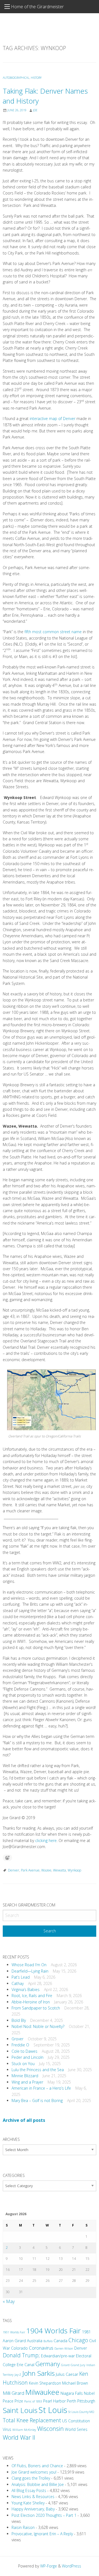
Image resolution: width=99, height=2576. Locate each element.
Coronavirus (41, 2348)
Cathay (18, 1983)
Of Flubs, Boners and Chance (37, 2466)
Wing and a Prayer (27, 2082)
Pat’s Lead (21, 1977)
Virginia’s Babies (26, 1989)
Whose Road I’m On (29, 1965)
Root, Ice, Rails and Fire (32, 1996)
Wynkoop (74, 1870)
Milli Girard (13, 2393)
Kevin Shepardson (45, 2383)
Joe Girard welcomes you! (34, 2472)
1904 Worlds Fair (53, 2331)
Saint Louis (20, 2410)
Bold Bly (19, 2020)
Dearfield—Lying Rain (30, 1971)
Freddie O (20, 2045)
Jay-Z (18, 2375)
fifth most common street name (53, 632)
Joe (35, 110)
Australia (35, 2341)
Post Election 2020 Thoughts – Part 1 (44, 2515)
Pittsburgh (86, 2401)
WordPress (71, 2566)
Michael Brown (75, 2383)
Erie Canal (26, 2365)
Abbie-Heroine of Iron (31, 2002)
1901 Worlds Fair (14, 2332)
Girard (65, 2365)
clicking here (46, 1840)
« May (9, 2301)
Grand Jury (78, 2365)
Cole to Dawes (24, 2051)
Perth (71, 2401)
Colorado (19, 2348)
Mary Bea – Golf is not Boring (37, 2100)
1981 (86, 2332)
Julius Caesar (67, 2374)
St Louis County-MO (81, 2412)
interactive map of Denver (53, 419)
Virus (7, 2429)
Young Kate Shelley (28, 2503)
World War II (19, 2437)
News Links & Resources (33, 2497)
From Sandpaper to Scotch (36, 2008)
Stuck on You (23, 2064)
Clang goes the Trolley (31, 2478)
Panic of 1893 (33, 2401)
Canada (61, 2341)
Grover (17, 2039)
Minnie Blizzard (25, 2076)
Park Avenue (30, 1870)
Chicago (78, 2340)
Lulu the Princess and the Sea (38, 2070)
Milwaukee (42, 2392)
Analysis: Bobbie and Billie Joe (38, 2484)
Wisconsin (50, 2429)
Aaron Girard (14, 2341)
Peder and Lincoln (28, 2057)
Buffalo (48, 2341)
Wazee (46, 1870)
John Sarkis (38, 2373)
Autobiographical (16, 78)
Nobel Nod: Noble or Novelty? (38, 2026)
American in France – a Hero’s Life (41, 2088)
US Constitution (76, 2421)
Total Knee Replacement (32, 2420)
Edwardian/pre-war (58, 2356)
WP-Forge (49, 2566)
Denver (14, 1870)
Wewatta (60, 1870)
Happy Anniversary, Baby (33, 2509)
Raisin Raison (23, 2527)
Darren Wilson (64, 2349)
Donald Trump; (21, 2355)
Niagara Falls (72, 2393)
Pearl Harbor (54, 2401)
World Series (76, 2429)
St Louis (53, 2410)
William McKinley (24, 2430)
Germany (48, 2364)
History (36, 78)
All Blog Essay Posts (29, 2490)
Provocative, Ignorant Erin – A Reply (42, 2534)
